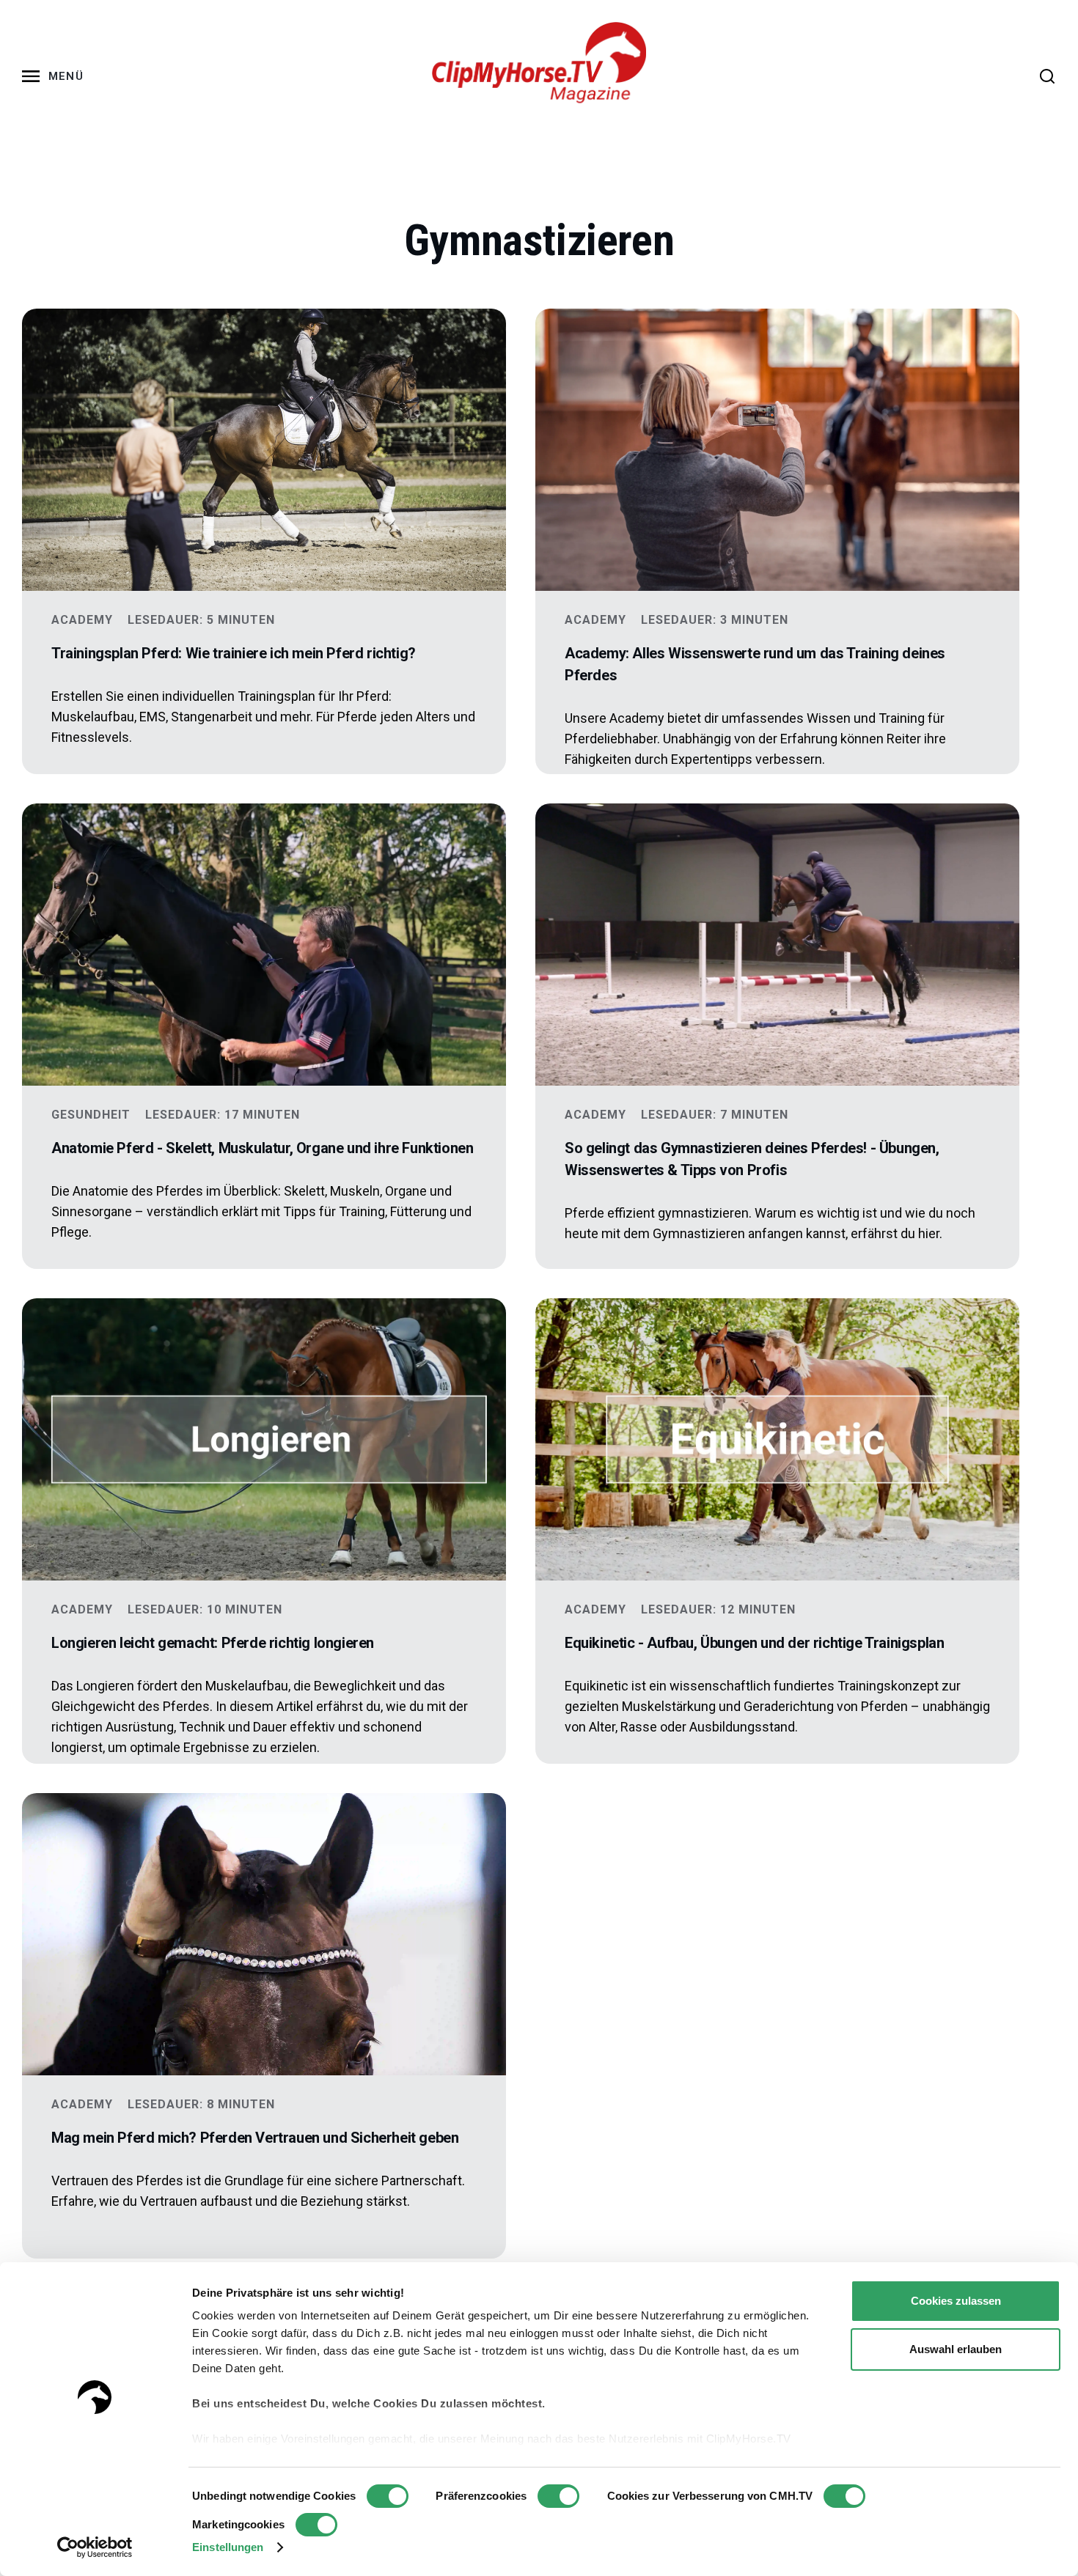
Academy (82, 620)
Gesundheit (91, 1115)
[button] (56, 76)
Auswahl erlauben (956, 2349)
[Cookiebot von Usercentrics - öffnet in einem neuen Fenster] (95, 2547)
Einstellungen (228, 2547)
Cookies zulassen (956, 2301)
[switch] (558, 2496)
